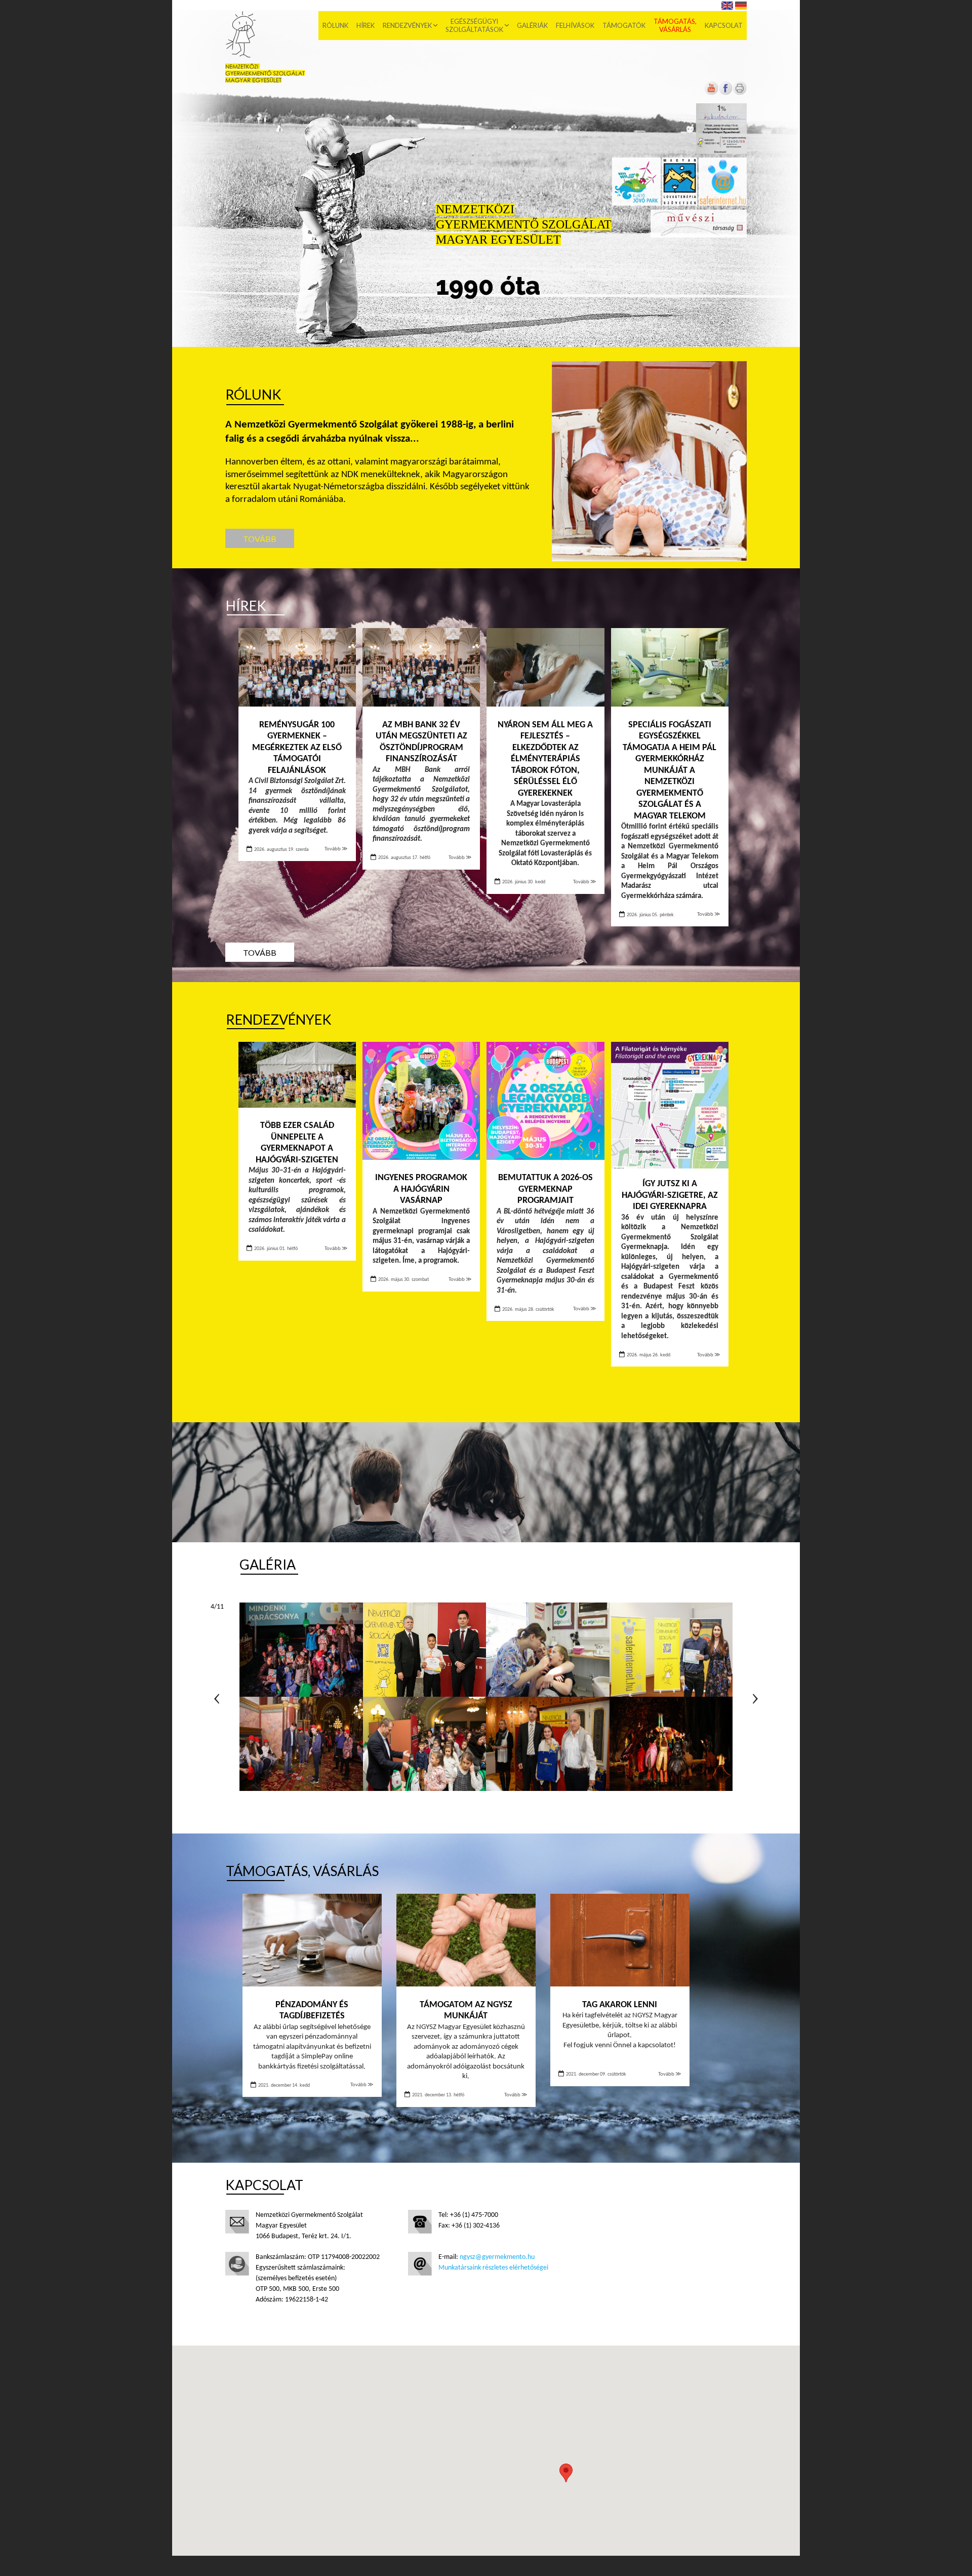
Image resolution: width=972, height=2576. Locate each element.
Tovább (260, 539)
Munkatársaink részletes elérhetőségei (493, 2268)
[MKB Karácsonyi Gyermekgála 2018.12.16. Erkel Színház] (425, 1744)
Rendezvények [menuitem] (407, 25)
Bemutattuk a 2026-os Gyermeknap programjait (545, 1189)
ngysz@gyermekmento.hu (497, 2257)
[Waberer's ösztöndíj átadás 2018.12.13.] (548, 1744)
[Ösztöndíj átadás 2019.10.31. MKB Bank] (425, 1650)
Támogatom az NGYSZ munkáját (466, 2011)
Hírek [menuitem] (366, 25)
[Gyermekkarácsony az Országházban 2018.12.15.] (301, 1744)
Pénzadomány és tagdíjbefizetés (312, 2011)
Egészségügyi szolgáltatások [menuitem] (474, 25)
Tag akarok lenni (620, 2005)
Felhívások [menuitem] (575, 25)
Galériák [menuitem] (532, 25)
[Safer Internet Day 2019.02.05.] (671, 1650)
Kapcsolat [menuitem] (724, 25)
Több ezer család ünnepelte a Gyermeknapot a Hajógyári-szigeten (297, 1143)
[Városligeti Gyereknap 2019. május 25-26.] (548, 1650)
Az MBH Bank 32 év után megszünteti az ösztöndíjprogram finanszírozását (421, 742)
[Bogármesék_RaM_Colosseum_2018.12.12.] (671, 1744)
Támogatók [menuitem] (624, 25)
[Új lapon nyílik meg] (725, 93)
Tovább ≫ (336, 849)
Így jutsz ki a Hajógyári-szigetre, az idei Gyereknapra (670, 1195)
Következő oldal (755, 1699)
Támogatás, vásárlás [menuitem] (675, 25)
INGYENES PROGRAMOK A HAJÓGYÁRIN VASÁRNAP (421, 1189)
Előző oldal (217, 1699)
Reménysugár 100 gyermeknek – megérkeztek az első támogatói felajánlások (297, 748)
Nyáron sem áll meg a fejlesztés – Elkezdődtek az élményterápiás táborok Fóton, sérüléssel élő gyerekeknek (545, 759)
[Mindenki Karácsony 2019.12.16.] (301, 1650)
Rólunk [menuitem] (335, 25)
